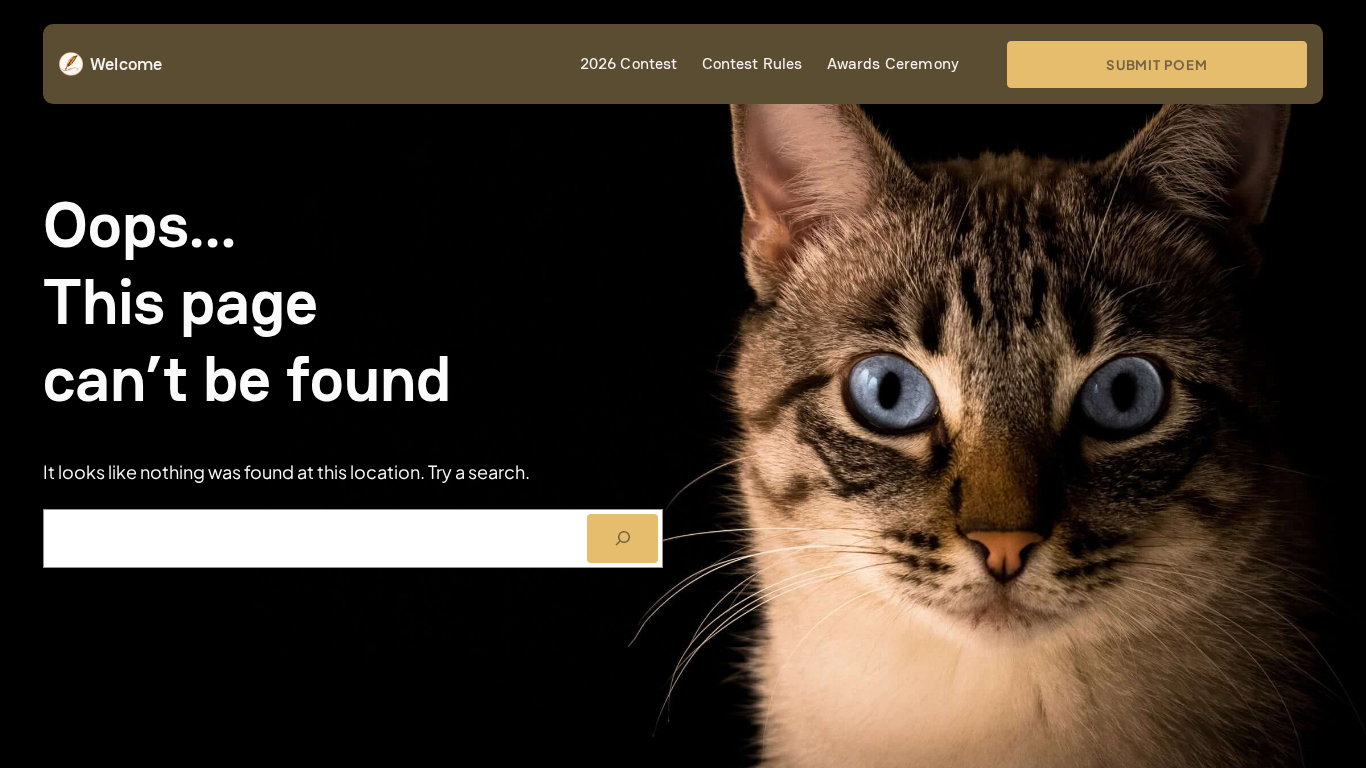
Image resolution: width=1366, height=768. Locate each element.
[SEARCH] (622, 538)
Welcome (126, 63)
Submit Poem (1157, 64)
